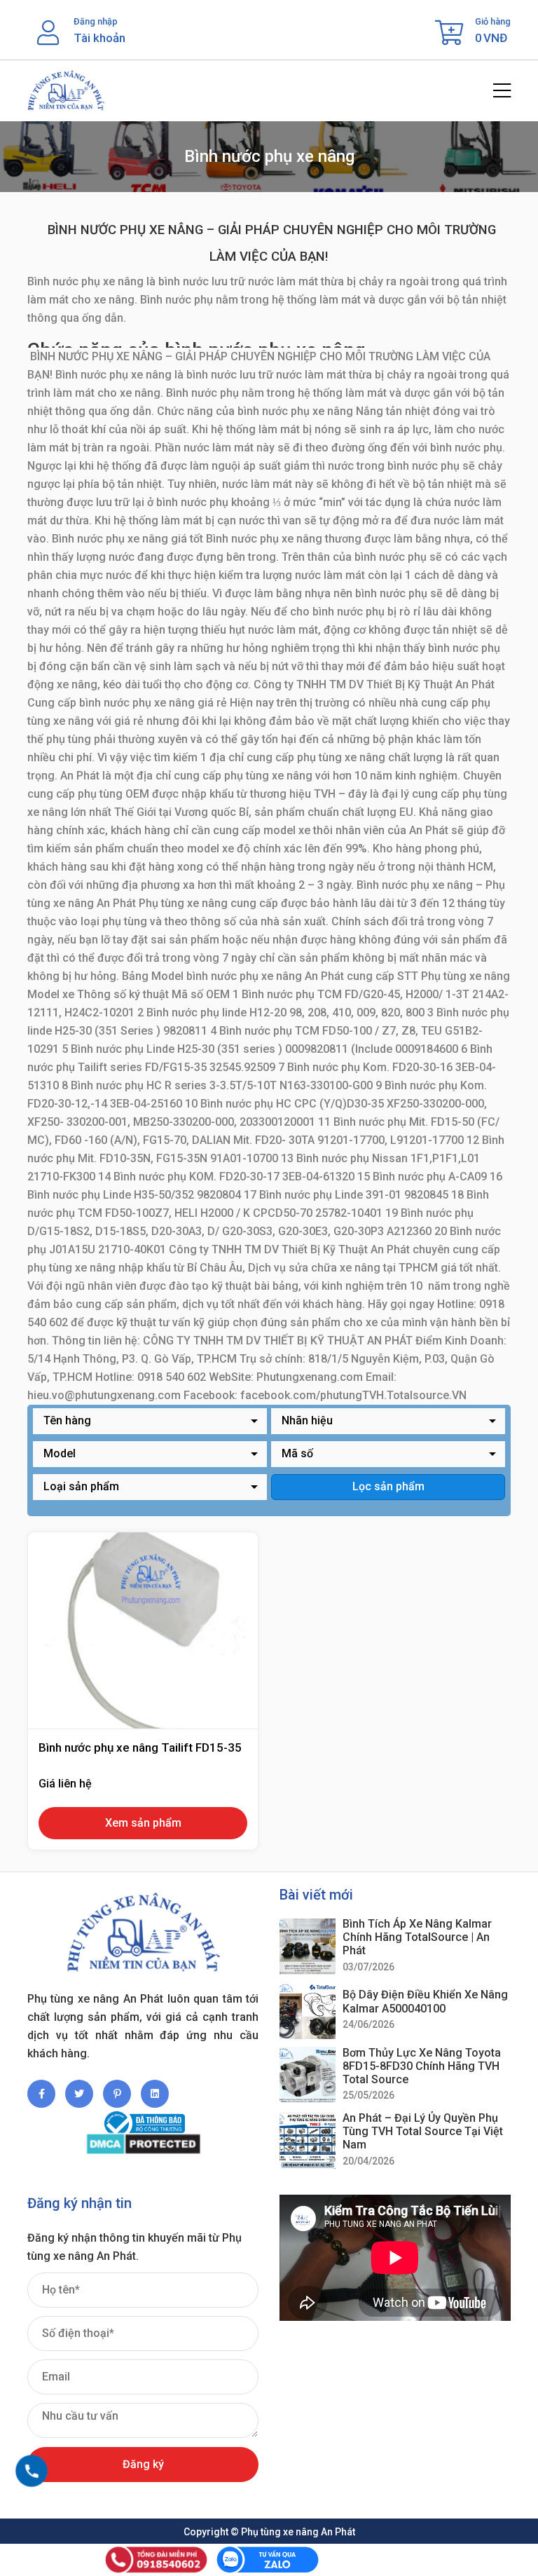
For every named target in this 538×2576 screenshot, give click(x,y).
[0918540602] (32, 2471)
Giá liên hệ (65, 1784)
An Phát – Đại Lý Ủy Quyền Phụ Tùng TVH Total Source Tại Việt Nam (423, 2131)
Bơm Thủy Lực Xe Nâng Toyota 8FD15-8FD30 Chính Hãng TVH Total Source (422, 2066)
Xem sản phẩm (143, 1823)
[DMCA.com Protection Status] (143, 2144)
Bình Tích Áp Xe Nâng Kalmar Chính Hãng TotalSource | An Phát (417, 1937)
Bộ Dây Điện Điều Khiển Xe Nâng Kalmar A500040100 (425, 2001)
